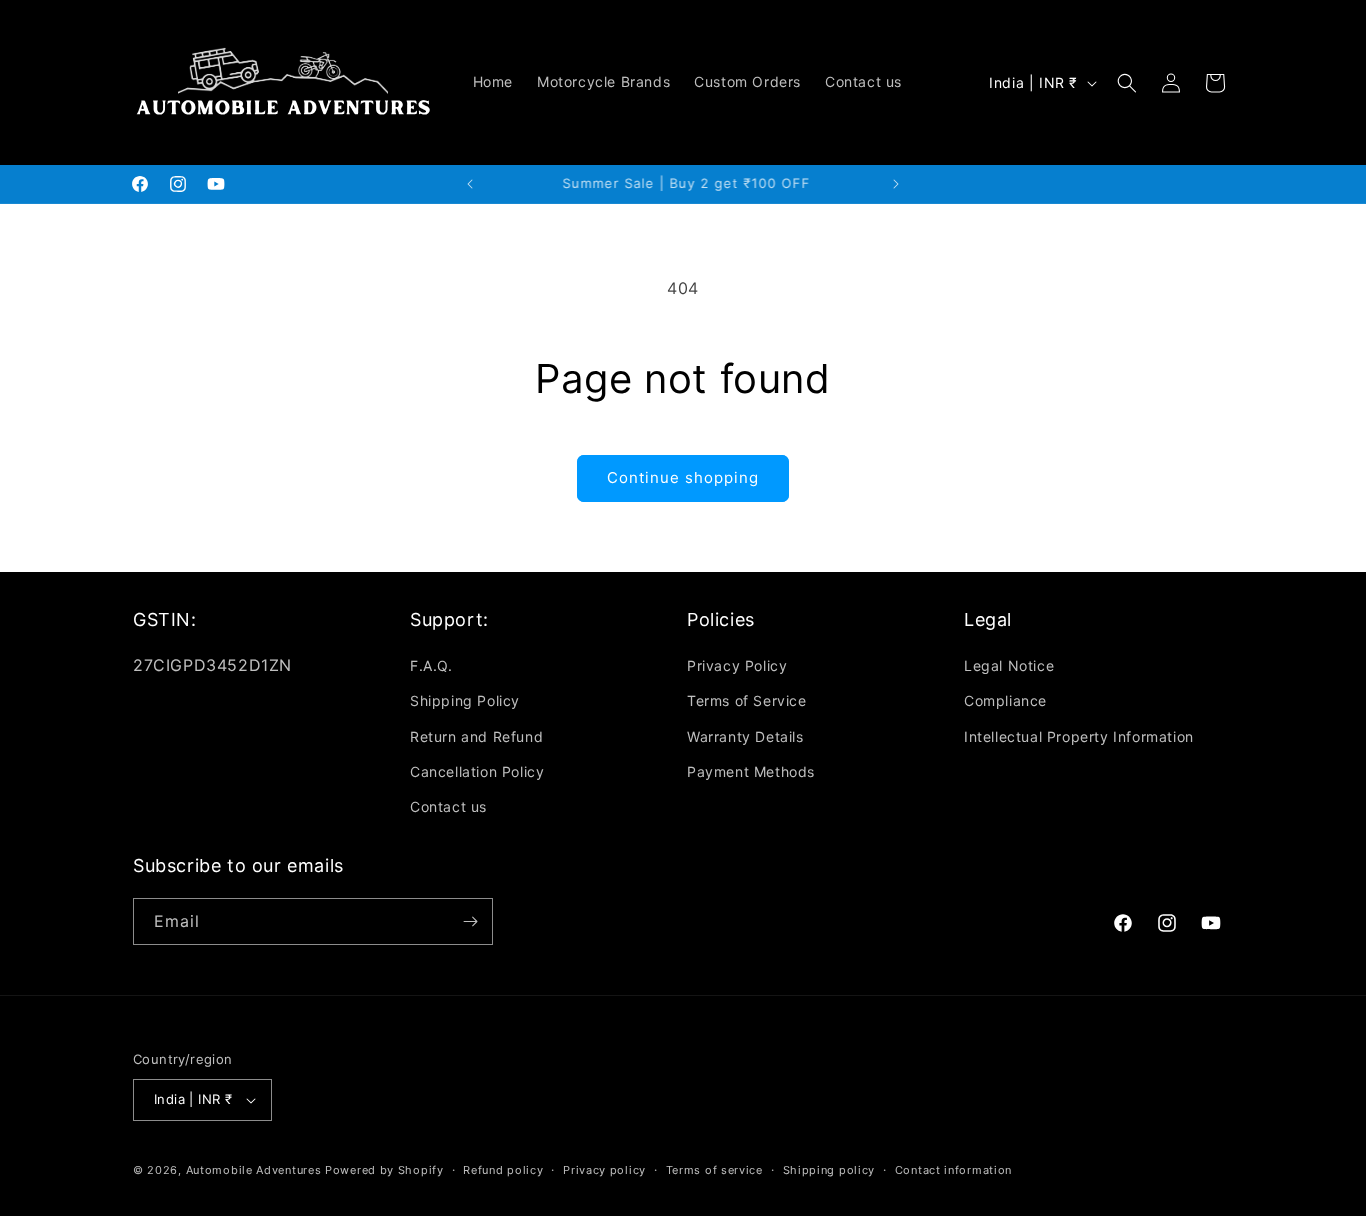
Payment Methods (751, 771)
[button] (1127, 83)
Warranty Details (745, 736)
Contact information (953, 1170)
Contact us (448, 806)
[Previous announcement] (470, 184)
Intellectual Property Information (1079, 736)
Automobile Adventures (254, 1170)
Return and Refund (476, 736)
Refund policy (503, 1170)
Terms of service (714, 1170)
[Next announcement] (896, 184)
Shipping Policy (465, 700)
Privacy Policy (737, 665)
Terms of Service (747, 700)
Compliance (1005, 700)
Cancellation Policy (477, 771)
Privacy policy (604, 1170)
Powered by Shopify (384, 1170)
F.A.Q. (431, 665)
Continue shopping (683, 477)
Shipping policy (829, 1170)
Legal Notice (1009, 665)
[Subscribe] (470, 921)
